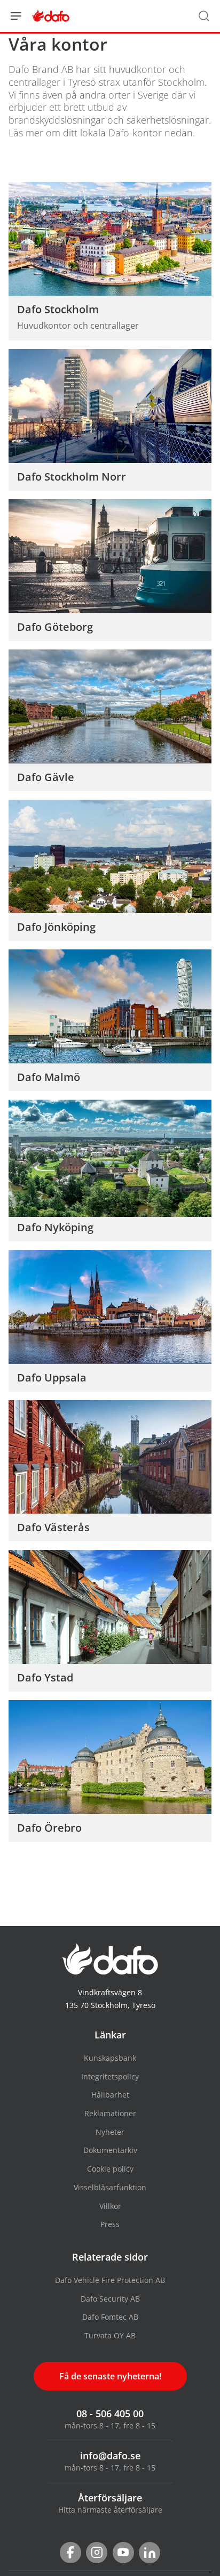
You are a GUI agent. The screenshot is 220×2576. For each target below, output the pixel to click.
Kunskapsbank (110, 2058)
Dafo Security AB (110, 2299)
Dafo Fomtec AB (110, 2317)
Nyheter (110, 2132)
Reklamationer (110, 2113)
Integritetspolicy (110, 2077)
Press (110, 2224)
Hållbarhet (110, 2095)
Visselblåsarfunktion (110, 2187)
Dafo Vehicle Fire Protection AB (110, 2280)
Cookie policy (110, 2169)
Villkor (110, 2206)
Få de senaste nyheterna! (110, 2376)
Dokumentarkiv (110, 2150)
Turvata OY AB (110, 2335)
